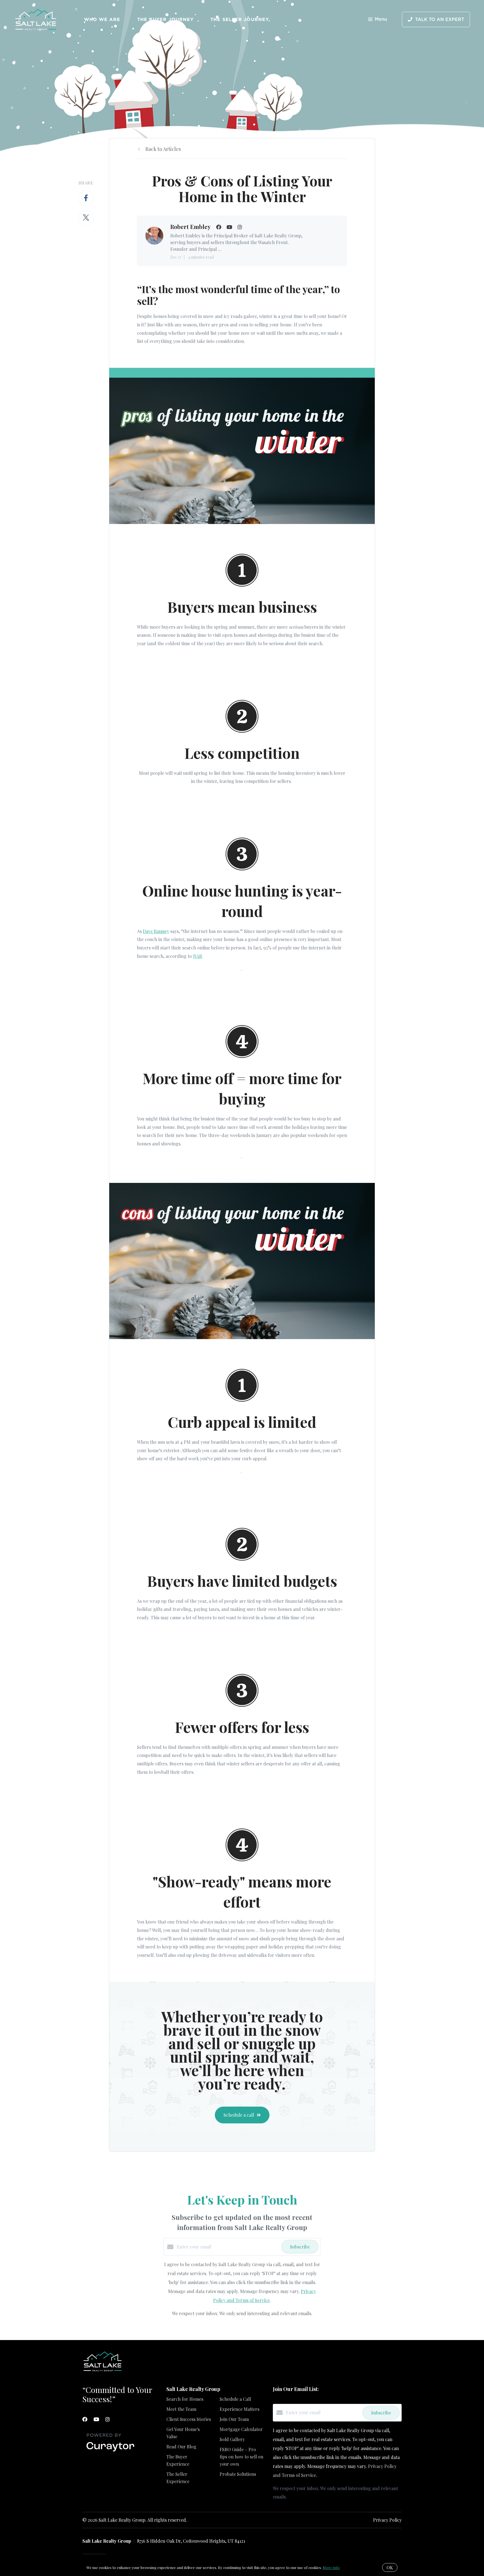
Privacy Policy (387, 2520)
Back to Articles (163, 149)
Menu (381, 19)
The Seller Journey (240, 19)
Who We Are (102, 19)
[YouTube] (96, 2419)
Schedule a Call (235, 2399)
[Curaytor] (110, 2452)
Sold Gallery (232, 2439)
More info (331, 2567)
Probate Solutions (238, 2474)
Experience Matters (239, 2409)
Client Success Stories (189, 2419)
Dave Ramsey (156, 931)
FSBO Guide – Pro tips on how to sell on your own (241, 2457)
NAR (197, 956)
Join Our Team (234, 2419)
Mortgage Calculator (241, 2429)
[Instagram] (108, 2419)
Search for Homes (185, 2399)
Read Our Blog (181, 2447)
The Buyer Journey (166, 19)
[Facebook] (85, 2419)
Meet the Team (181, 2409)
